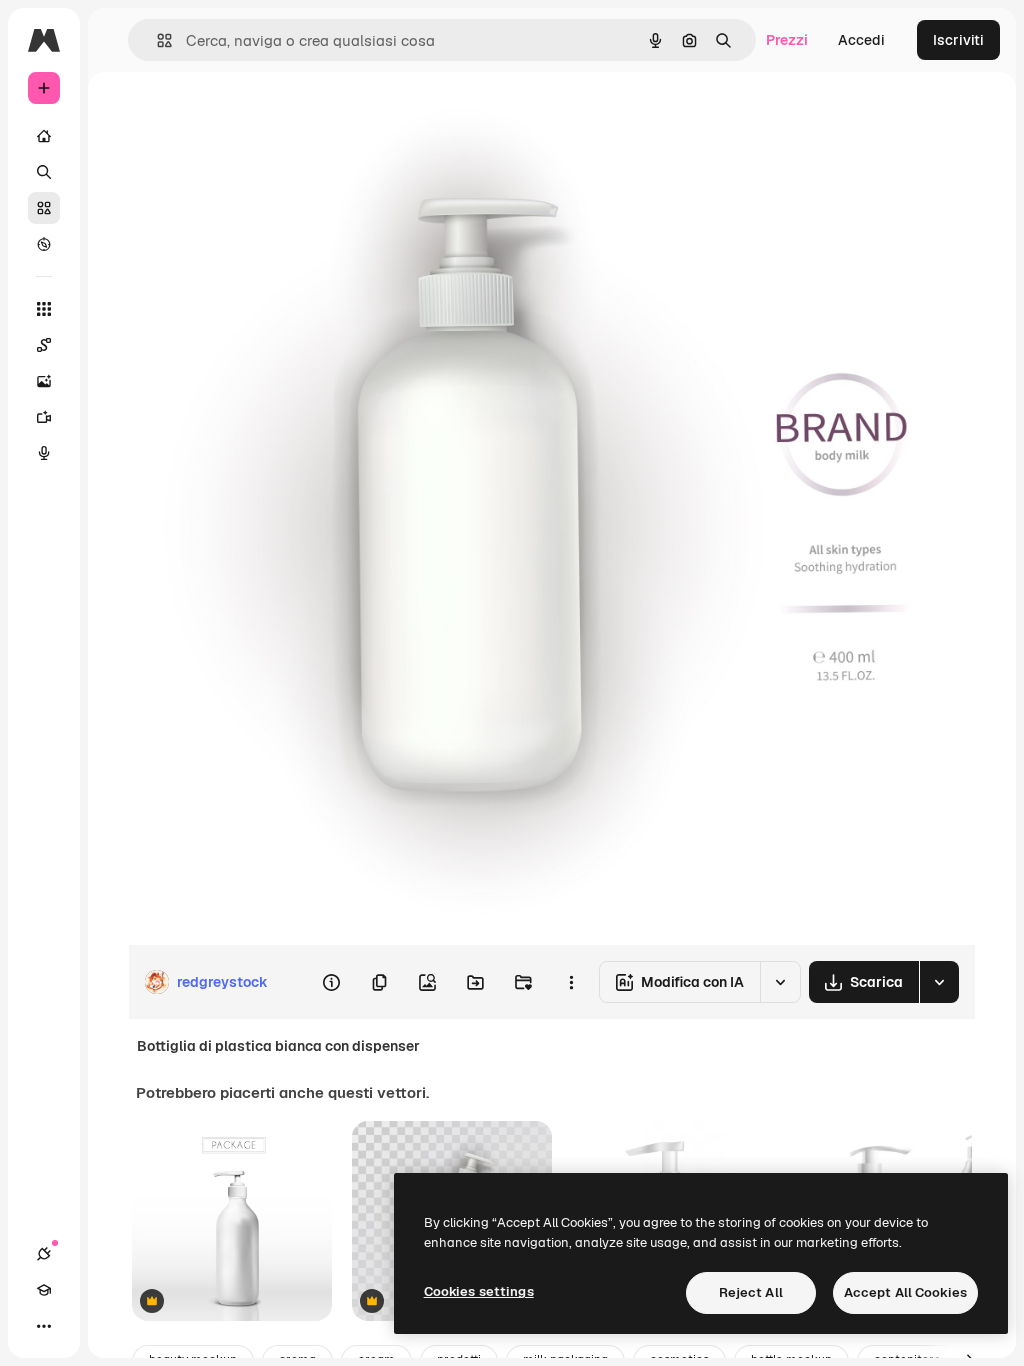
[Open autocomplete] (156, 40)
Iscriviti (958, 40)
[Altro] (44, 1326)
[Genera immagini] (44, 381)
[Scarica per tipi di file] (939, 982)
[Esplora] (44, 244)
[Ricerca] (44, 172)
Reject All (751, 1292)
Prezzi (787, 40)
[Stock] (44, 208)
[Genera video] (44, 417)
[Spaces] (44, 345)
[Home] (44, 136)
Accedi (861, 40)
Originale (260, 117)
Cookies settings (479, 1291)
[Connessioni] (44, 1254)
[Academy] (44, 1290)
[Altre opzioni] (571, 982)
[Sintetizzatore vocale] (44, 453)
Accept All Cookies (905, 1292)
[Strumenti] (44, 309)
